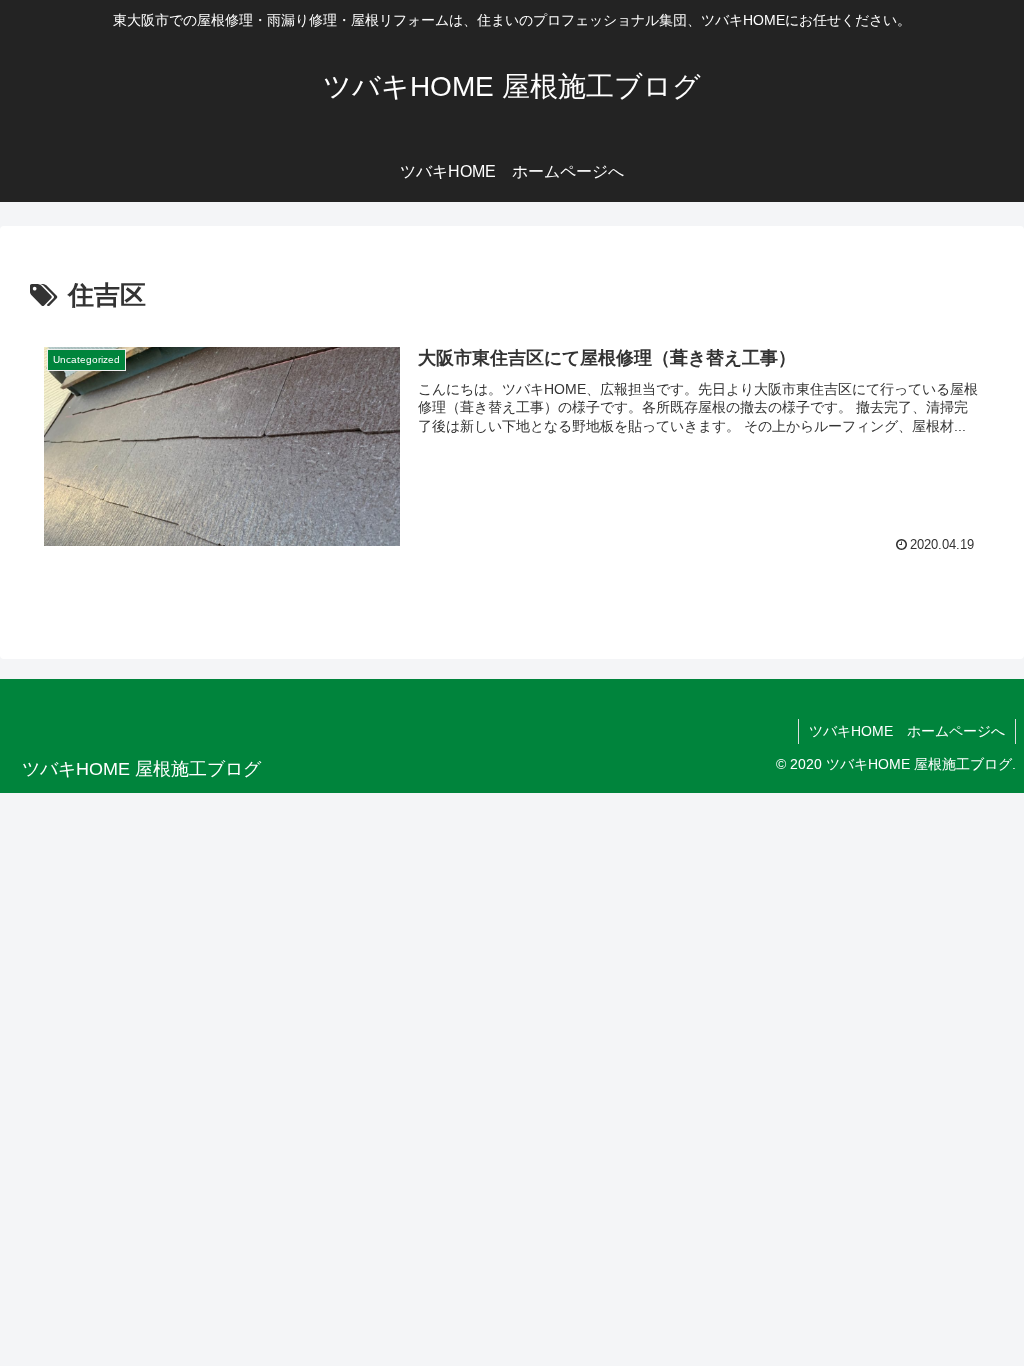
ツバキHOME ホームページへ (907, 731)
